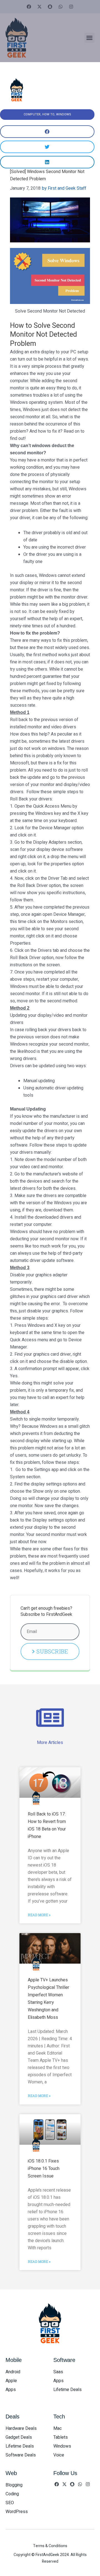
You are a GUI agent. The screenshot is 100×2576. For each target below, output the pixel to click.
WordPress (17, 2512)
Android (13, 2372)
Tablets (61, 2437)
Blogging (14, 2485)
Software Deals (21, 2455)
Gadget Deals (19, 2437)
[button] (89, 38)
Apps (11, 2390)
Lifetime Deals (67, 2390)
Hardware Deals (21, 2428)
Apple (11, 2381)
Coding (12, 2494)
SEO (10, 2503)
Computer (32, 114)
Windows (64, 114)
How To (48, 114)
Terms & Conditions (50, 2546)
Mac (57, 2428)
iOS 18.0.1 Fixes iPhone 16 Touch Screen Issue (44, 2169)
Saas (58, 2372)
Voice (59, 2455)
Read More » (39, 1915)
